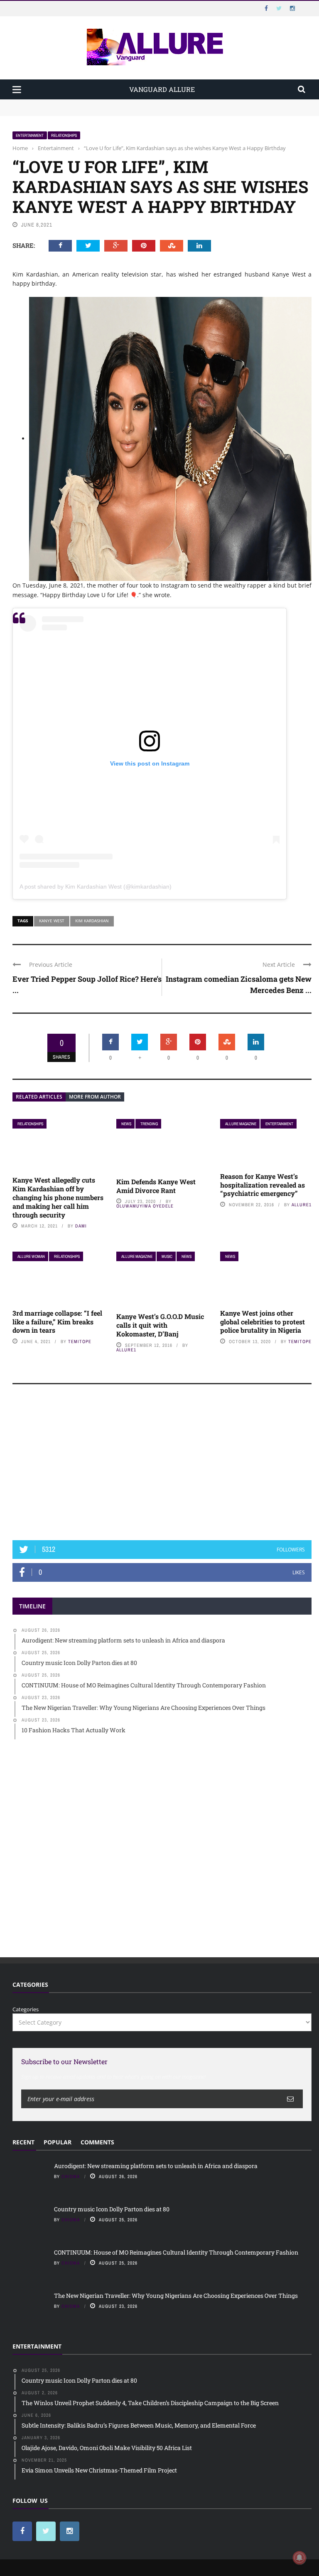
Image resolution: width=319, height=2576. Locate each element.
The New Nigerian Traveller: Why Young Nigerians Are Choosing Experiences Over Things (176, 2296)
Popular (58, 2142)
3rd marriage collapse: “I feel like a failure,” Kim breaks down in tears (57, 1322)
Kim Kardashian (92, 921)
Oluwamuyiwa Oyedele (145, 1206)
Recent (23, 2142)
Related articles (39, 1097)
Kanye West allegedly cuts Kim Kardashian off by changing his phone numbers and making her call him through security (58, 1197)
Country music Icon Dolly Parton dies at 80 (67, 111)
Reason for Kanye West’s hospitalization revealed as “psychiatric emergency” (263, 1185)
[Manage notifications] (299, 2558)
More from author (95, 1097)
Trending (149, 1124)
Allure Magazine (241, 1124)
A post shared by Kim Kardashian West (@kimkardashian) (96, 887)
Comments (97, 2142)
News (126, 1124)
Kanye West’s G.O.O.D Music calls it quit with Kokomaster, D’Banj (160, 1325)
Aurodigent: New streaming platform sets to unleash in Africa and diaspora (109, 103)
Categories (26, 2009)
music (167, 1256)
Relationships (64, 135)
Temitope (80, 1341)
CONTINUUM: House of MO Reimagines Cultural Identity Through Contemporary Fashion (176, 2252)
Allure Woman (31, 1256)
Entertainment (30, 135)
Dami (81, 1226)
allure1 (302, 1205)
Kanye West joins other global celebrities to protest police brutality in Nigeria (263, 1322)
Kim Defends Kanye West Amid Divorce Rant (156, 1186)
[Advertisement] (162, 1466)
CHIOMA (71, 2176)
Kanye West (52, 921)
